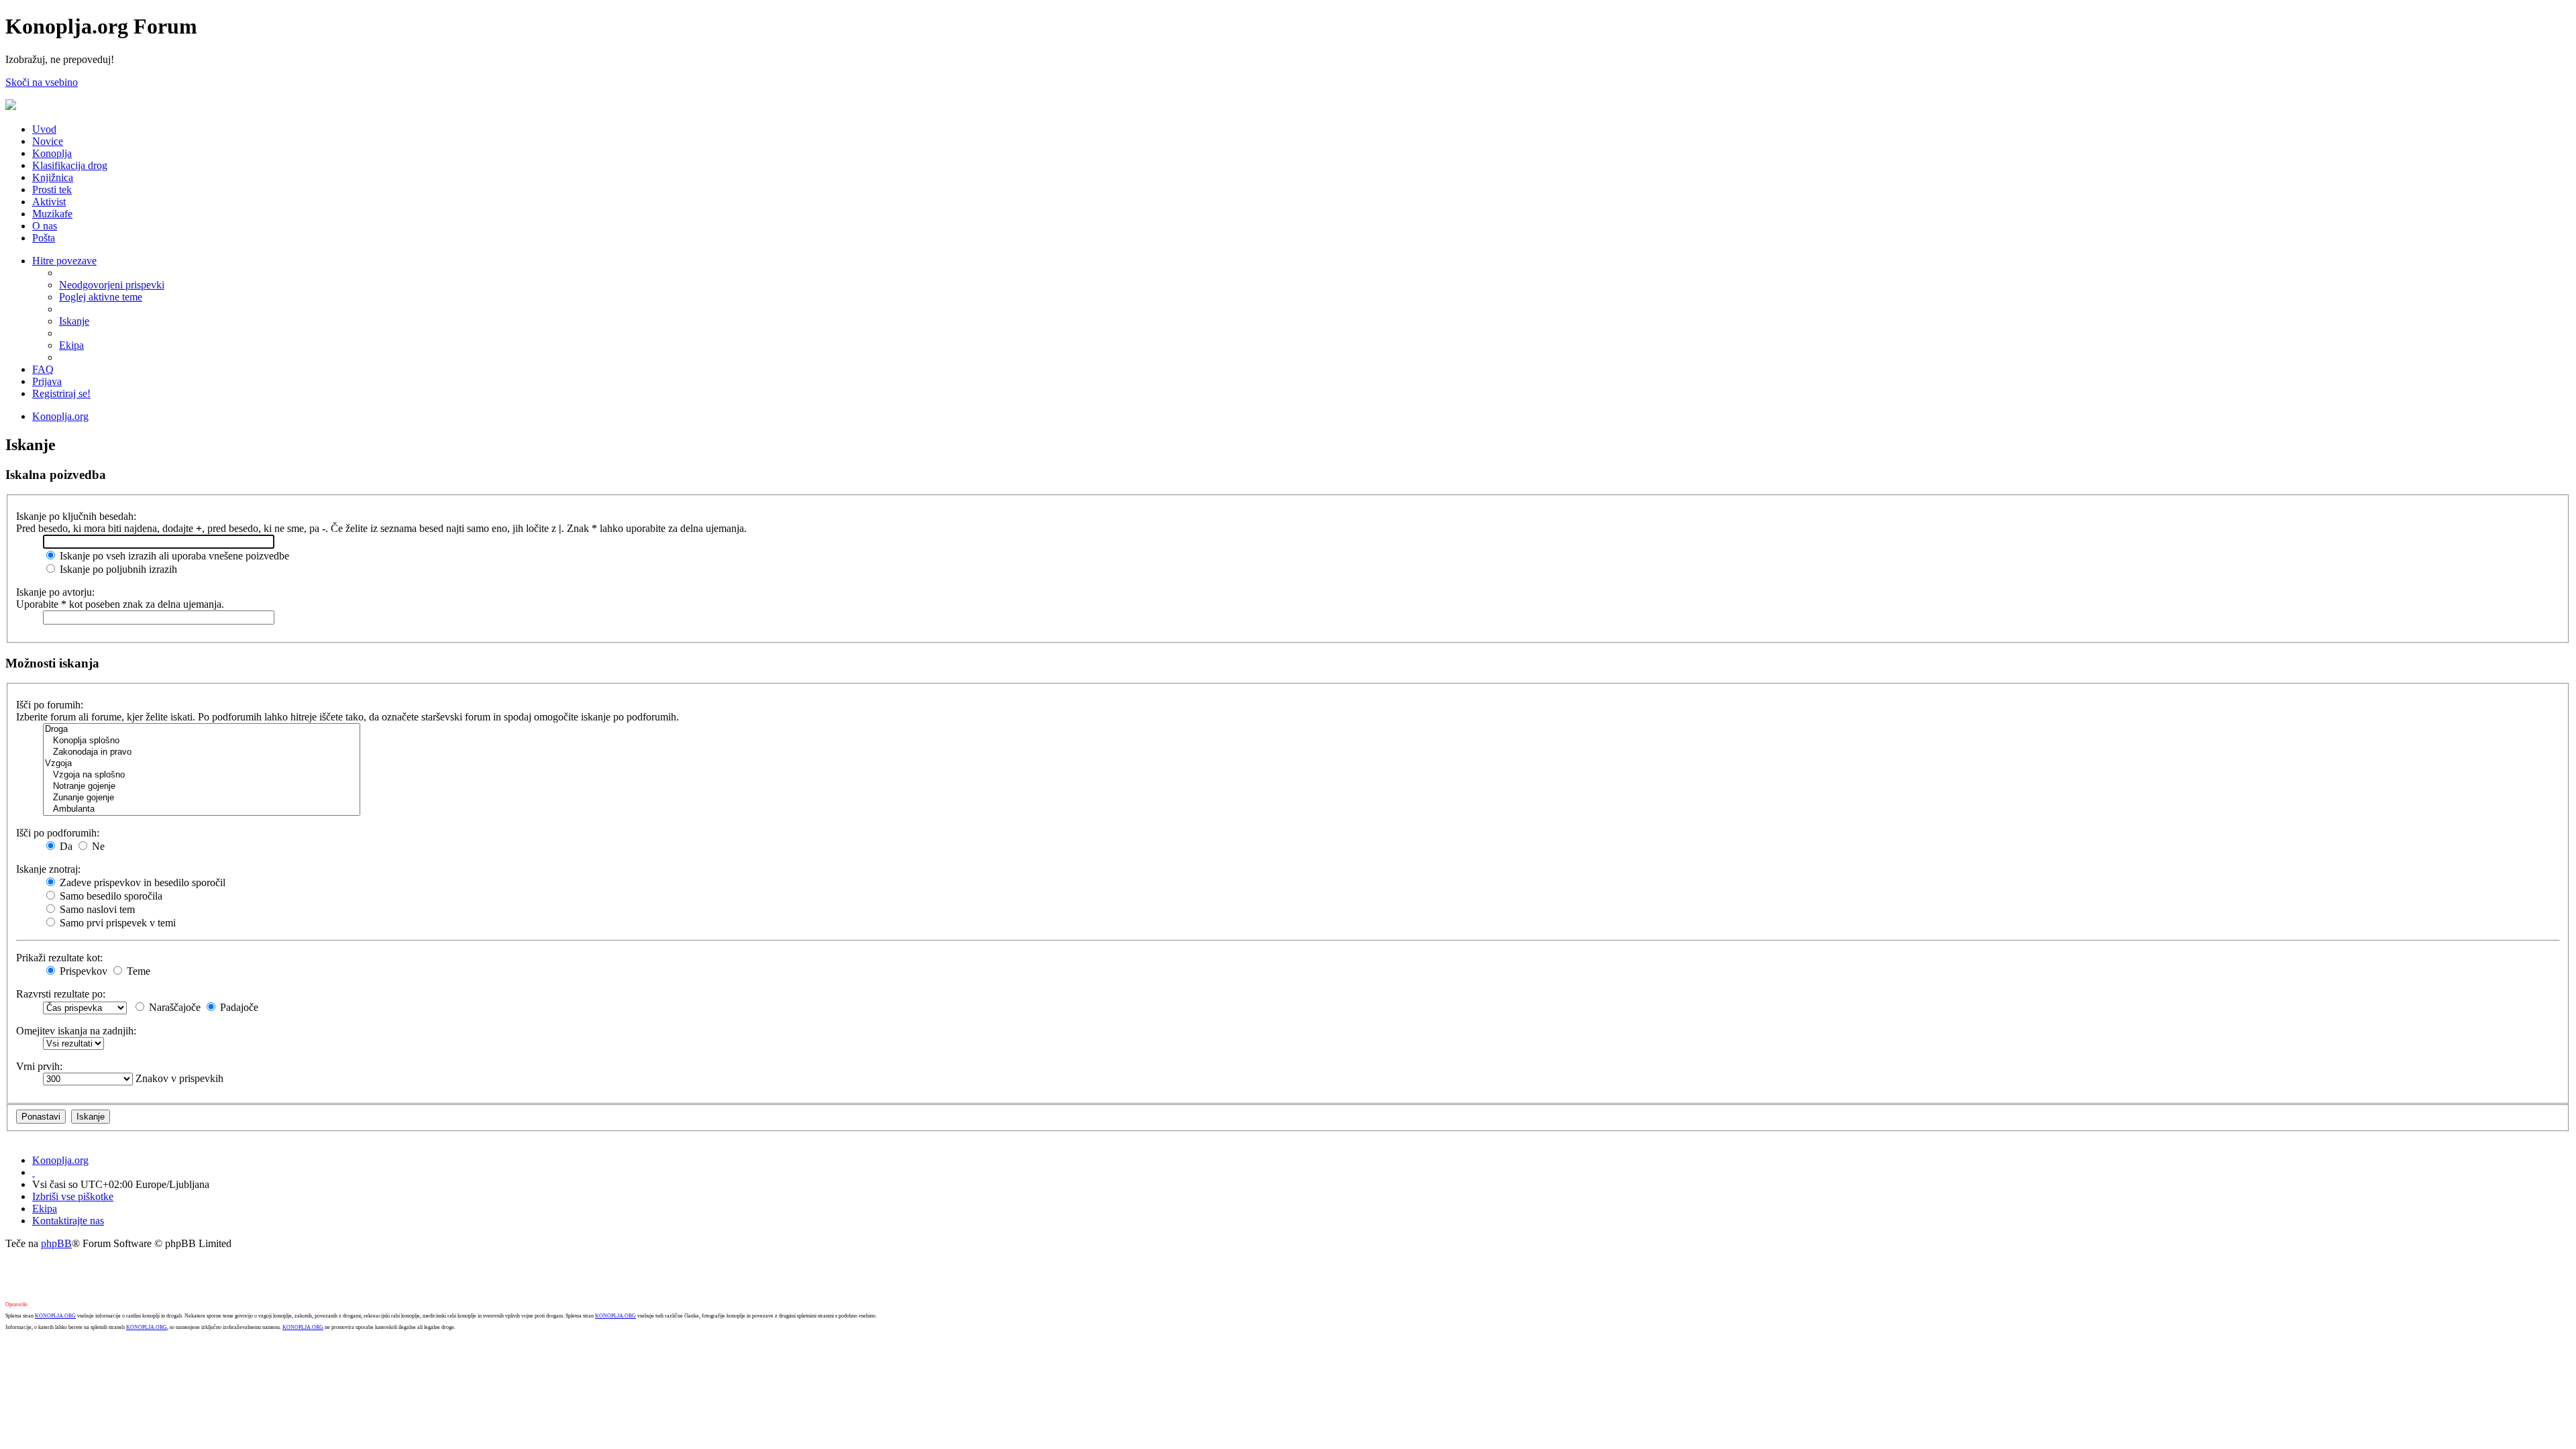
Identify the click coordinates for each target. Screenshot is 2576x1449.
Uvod (44, 129)
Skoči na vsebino (42, 82)
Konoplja (52, 153)
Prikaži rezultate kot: (59, 958)
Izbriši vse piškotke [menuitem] (73, 1196)
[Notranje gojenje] (202, 787)
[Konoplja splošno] (202, 741)
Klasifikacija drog (70, 165)
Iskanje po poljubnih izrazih (117, 569)
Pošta (44, 238)
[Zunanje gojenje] (202, 798)
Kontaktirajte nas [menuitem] (68, 1221)
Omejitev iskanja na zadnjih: (76, 1031)
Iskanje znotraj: (48, 869)
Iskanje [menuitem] (74, 321)
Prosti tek (52, 190)
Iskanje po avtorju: (55, 592)
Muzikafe (52, 214)
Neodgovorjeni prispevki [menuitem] (112, 285)
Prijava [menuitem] (47, 381)
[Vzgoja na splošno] (202, 775)
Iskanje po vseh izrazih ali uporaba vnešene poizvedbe (173, 556)
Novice (48, 141)
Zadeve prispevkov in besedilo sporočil (141, 882)
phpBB (56, 1243)
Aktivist (49, 202)
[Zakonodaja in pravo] (202, 752)
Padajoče (238, 1007)
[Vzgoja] (202, 764)
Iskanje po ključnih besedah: (76, 516)
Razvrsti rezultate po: (61, 994)
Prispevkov (82, 971)
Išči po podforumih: (58, 833)
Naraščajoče (173, 1007)
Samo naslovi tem (96, 909)
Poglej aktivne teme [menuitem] (101, 297)
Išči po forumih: (50, 705)
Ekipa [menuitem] (71, 345)
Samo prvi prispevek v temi (116, 923)
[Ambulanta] (202, 809)
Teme (137, 971)
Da (65, 846)
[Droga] (202, 730)
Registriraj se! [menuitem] (61, 393)
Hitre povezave (64, 261)
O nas (45, 226)
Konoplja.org (60, 416)
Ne (97, 846)
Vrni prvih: (39, 1066)
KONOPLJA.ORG (55, 1316)
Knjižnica (53, 177)
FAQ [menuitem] (43, 369)
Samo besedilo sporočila (110, 896)
